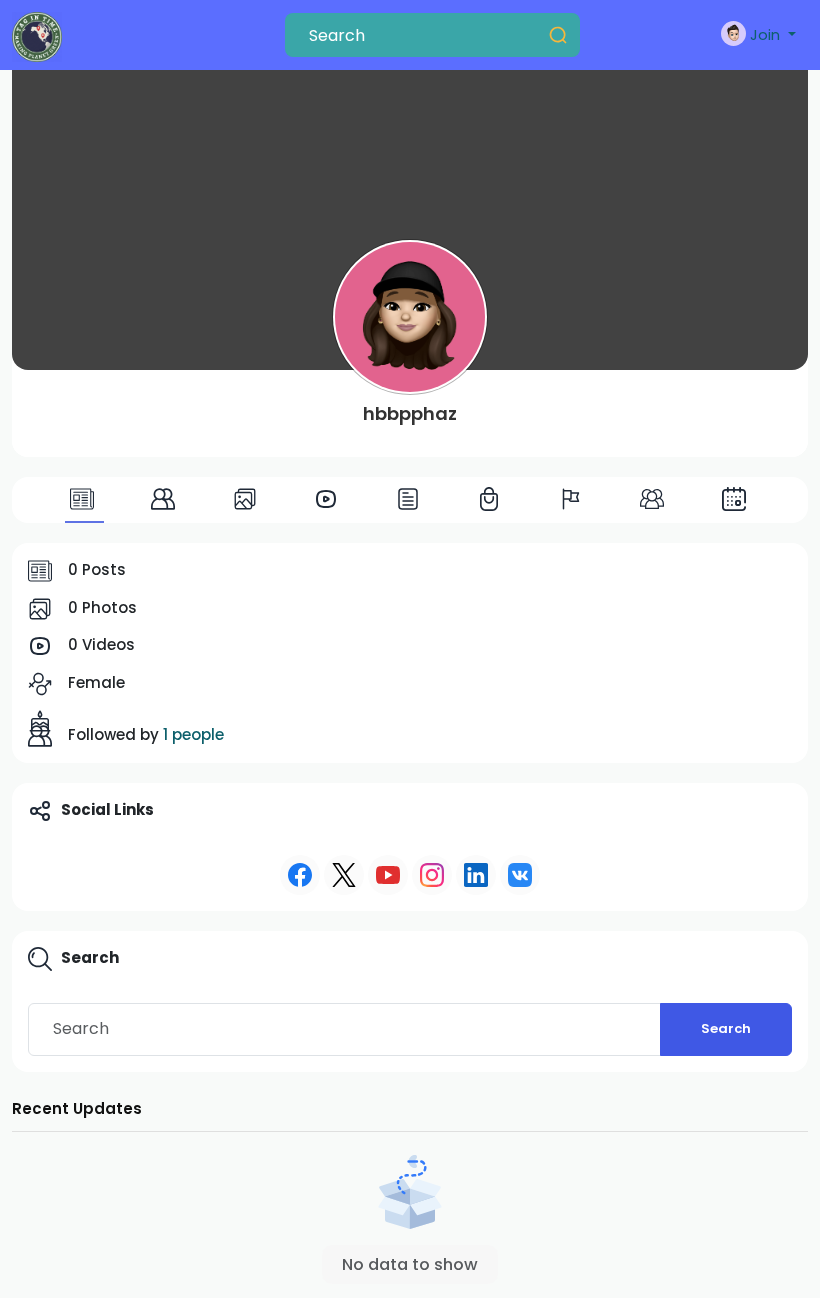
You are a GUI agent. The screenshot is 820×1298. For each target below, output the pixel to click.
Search (726, 1028)
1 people (193, 734)
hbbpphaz (410, 413)
